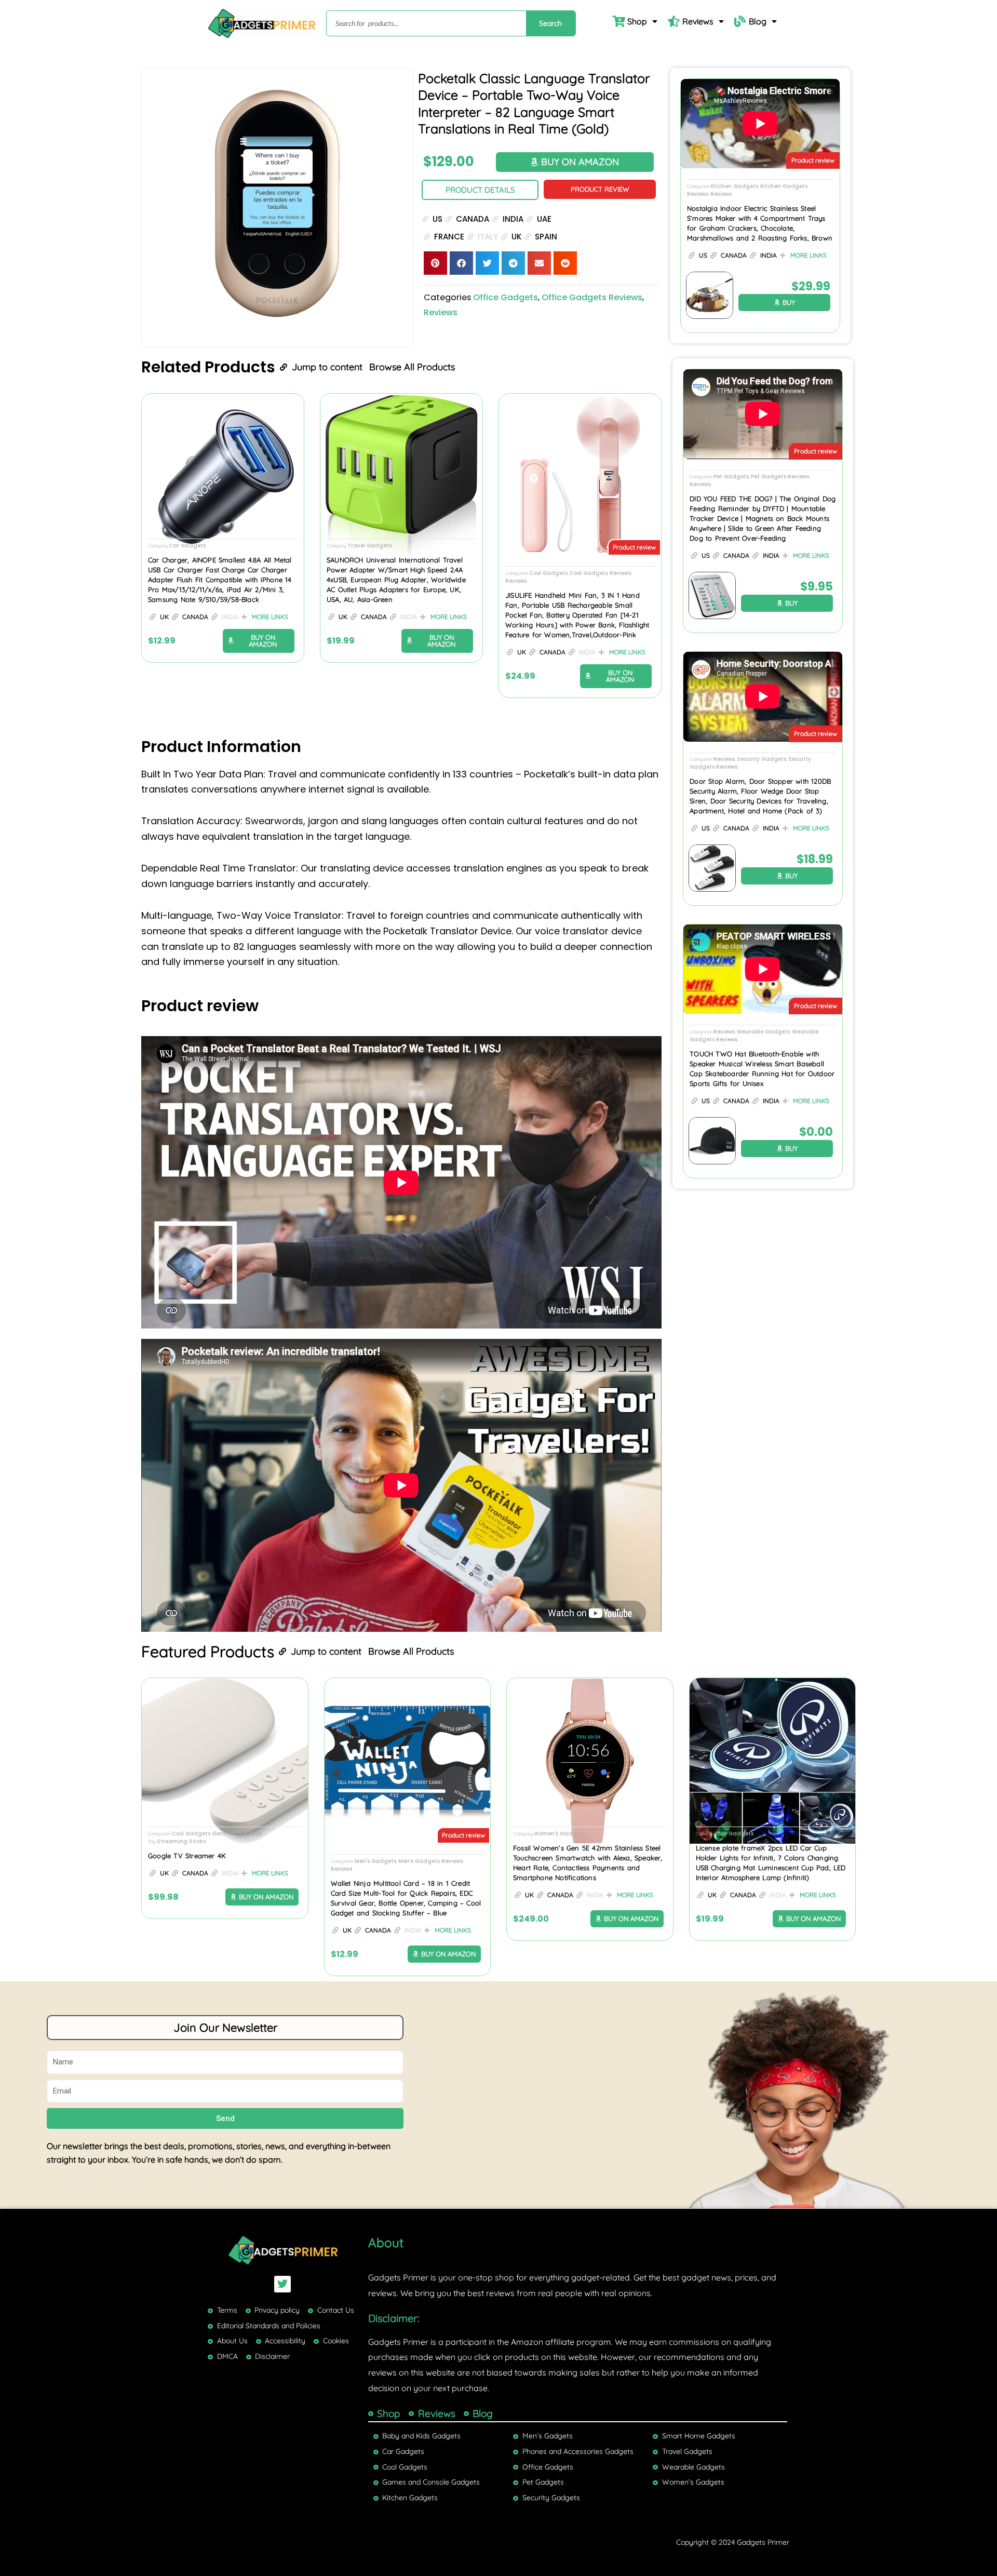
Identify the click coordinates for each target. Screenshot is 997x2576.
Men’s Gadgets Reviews (430, 1861)
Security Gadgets (762, 759)
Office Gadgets (506, 297)
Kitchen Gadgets (735, 186)
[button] (435, 263)
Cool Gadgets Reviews (600, 573)
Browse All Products (412, 367)
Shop (637, 21)
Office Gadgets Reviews (592, 297)
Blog (758, 21)
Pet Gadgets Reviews (780, 477)
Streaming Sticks (181, 1841)
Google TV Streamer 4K (187, 1856)
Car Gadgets (187, 546)
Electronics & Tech (237, 1834)
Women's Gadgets (559, 1834)
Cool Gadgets (548, 573)
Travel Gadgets (369, 546)
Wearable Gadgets (763, 1032)
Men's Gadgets (375, 1861)
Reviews (698, 21)
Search (550, 23)
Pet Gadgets (731, 477)
